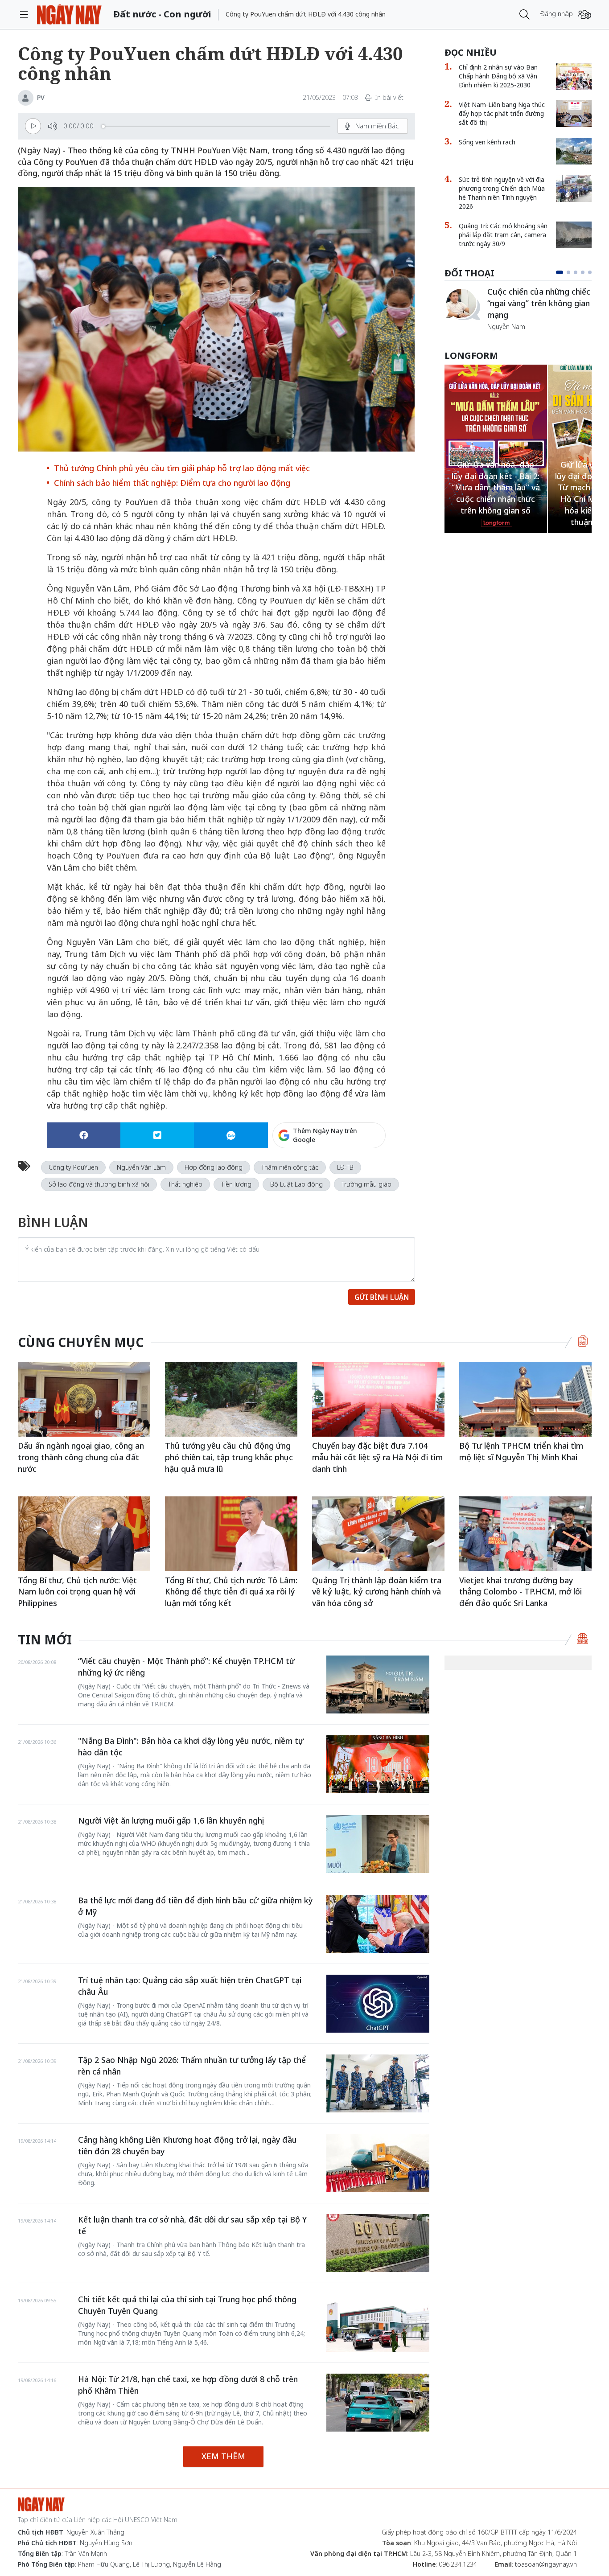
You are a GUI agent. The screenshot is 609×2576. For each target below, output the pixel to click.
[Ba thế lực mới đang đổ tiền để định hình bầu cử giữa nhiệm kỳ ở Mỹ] (378, 1924)
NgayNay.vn (69, 14)
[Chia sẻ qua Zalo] (231, 1135)
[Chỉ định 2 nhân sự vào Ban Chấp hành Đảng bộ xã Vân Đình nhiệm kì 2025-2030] (574, 76)
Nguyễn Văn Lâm (141, 1167)
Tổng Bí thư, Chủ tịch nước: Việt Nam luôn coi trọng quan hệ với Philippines (77, 1592)
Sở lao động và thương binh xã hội (99, 1184)
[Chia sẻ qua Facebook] (84, 1135)
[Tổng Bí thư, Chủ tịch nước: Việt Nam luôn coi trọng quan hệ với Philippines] (84, 1534)
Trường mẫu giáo (366, 1184)
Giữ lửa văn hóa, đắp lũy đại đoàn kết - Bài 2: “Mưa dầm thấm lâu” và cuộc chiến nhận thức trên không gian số (496, 487)
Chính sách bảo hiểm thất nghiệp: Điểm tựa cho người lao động (172, 483)
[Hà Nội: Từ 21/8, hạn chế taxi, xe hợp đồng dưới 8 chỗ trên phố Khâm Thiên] (378, 2403)
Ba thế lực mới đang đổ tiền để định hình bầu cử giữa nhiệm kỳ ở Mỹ (195, 1906)
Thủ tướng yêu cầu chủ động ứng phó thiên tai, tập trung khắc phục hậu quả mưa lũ (229, 1457)
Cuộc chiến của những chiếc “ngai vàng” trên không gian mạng (539, 303)
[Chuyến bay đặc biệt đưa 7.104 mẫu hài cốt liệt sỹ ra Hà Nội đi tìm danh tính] (378, 1399)
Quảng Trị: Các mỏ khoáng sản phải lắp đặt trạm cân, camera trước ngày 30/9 (503, 235)
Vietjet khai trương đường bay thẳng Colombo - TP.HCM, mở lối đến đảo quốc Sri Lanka (521, 1592)
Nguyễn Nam (506, 327)
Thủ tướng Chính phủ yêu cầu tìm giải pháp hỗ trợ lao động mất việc (182, 468)
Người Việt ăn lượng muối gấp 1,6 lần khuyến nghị (171, 1820)
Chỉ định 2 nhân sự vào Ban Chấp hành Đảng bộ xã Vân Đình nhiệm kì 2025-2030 (498, 76)
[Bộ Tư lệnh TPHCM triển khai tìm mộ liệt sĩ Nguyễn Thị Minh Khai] (525, 1399)
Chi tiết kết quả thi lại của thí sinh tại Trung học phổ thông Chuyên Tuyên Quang (187, 2305)
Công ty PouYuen (73, 1167)
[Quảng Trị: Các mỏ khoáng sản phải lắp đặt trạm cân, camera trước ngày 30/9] (574, 235)
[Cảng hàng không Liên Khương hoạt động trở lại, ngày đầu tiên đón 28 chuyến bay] (378, 2163)
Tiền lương (236, 1184)
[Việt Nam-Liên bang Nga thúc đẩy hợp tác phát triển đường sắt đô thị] (574, 114)
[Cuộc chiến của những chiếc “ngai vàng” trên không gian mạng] (462, 304)
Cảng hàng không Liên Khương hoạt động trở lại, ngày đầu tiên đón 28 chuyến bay (187, 2145)
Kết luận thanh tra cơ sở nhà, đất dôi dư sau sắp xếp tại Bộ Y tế (192, 2225)
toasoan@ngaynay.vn (546, 2564)
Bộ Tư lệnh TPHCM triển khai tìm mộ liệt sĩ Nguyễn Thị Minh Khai (521, 1451)
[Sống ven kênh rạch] (574, 151)
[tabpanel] (518, 309)
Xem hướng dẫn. (362, 1174)
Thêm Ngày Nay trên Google (325, 1135)
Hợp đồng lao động (214, 1167)
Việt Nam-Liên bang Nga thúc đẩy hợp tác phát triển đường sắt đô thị (502, 113)
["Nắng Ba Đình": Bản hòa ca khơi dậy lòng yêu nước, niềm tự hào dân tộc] (378, 1764)
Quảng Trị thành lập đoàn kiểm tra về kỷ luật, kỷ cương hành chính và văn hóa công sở (377, 1592)
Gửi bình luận (382, 1297)
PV (41, 97)
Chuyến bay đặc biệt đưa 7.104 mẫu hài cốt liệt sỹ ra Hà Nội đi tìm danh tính (377, 1457)
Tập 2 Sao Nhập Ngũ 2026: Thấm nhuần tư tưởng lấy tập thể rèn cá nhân (192, 2066)
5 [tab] (590, 272)
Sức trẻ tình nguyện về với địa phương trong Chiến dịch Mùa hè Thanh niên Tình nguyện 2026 (502, 193)
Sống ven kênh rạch (487, 142)
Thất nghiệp (185, 1184)
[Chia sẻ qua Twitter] (157, 1135)
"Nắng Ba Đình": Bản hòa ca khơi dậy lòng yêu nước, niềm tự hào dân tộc (191, 1746)
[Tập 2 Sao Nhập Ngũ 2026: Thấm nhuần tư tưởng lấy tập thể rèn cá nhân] (378, 2083)
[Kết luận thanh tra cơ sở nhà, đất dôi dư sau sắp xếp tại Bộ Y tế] (378, 2243)
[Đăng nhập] (585, 14)
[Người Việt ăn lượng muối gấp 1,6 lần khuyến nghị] (378, 1844)
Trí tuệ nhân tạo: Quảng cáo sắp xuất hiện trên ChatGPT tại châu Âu (190, 1986)
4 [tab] (583, 272)
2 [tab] (568, 272)
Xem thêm (223, 2456)
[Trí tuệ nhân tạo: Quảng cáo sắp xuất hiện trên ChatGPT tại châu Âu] (378, 2004)
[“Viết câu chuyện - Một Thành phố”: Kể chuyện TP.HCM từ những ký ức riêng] (378, 1684)
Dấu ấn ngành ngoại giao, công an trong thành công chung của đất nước (81, 1457)
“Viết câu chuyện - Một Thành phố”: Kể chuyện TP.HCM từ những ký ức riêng (186, 1667)
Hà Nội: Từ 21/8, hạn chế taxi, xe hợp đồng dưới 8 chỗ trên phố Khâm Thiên (188, 2385)
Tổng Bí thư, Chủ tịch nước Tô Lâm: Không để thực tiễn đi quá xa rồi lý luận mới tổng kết (231, 1592)
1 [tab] (560, 272)
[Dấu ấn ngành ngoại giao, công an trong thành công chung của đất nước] (84, 1399)
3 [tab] (576, 272)
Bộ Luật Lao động (296, 1184)
